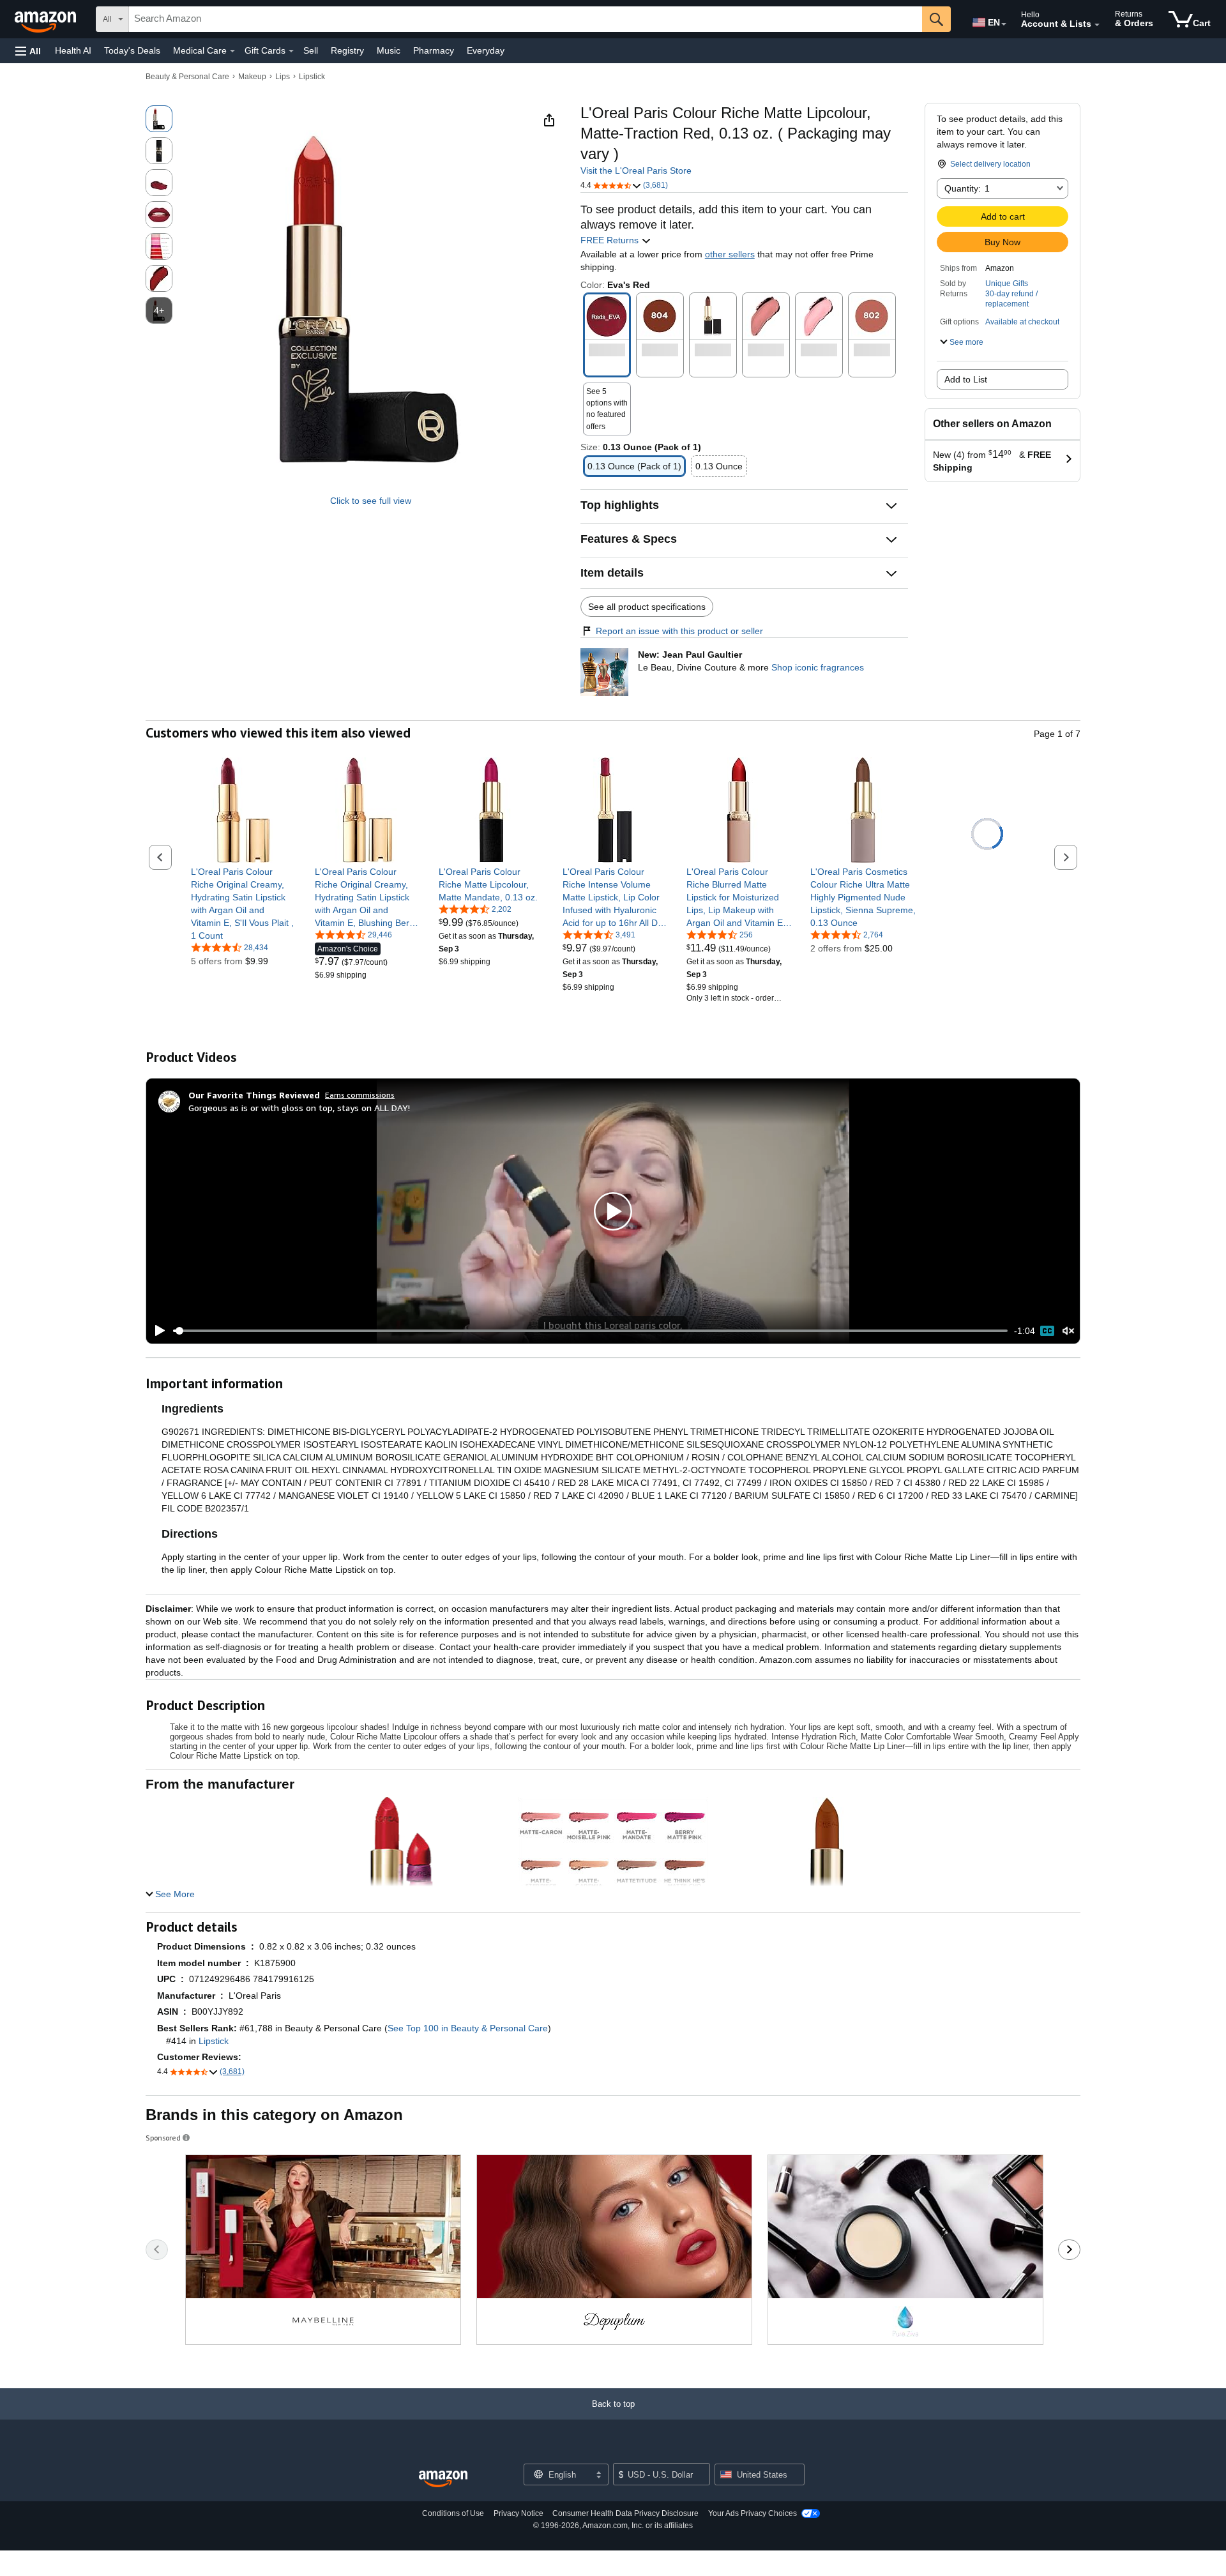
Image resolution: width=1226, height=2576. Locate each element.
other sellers (730, 254)
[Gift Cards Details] (291, 51)
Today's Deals (132, 50)
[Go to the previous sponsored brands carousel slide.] (157, 2250)
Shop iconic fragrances (818, 667)
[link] (244, 904)
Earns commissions (360, 1095)
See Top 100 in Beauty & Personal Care (468, 2028)
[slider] (590, 1331)
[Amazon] (47, 19)
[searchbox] (526, 19)
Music (389, 50)
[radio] (159, 119)
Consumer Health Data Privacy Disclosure (625, 2513)
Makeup (252, 77)
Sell (311, 50)
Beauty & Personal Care (187, 77)
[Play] (156, 1331)
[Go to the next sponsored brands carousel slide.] (1069, 2250)
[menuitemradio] (1047, 1331)
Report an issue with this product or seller (679, 631)
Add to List (966, 379)
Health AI (73, 50)
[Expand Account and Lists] (1097, 25)
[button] (28, 51)
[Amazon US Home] (443, 2479)
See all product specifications (647, 607)
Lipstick (312, 77)
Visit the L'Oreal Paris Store (636, 170)
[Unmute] (1068, 1331)
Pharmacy (434, 50)
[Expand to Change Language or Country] (1004, 24)
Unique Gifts (1007, 284)
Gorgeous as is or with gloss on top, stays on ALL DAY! (299, 1108)
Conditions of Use (453, 2513)
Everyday (486, 50)
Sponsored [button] (163, 2138)
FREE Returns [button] (611, 240)
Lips (283, 77)
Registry (347, 50)
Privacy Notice (518, 2513)
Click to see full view (371, 501)
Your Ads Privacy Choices (753, 2513)
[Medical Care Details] (232, 51)
